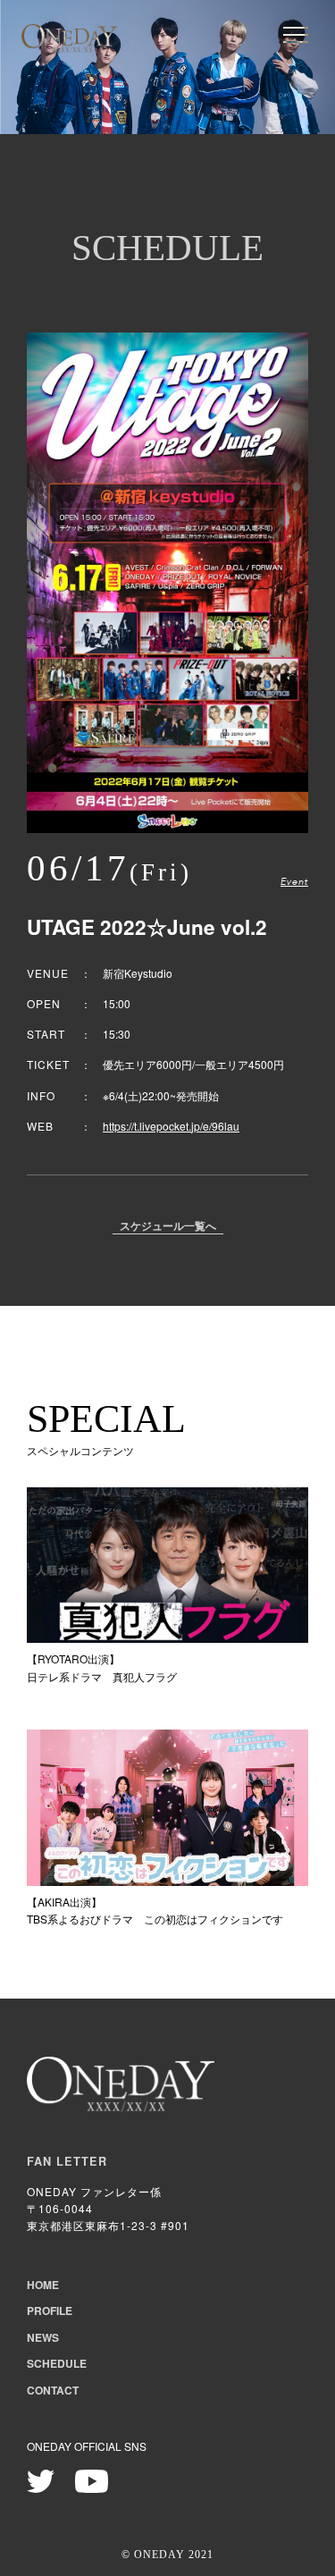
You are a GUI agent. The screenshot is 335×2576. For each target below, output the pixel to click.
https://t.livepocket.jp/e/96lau (171, 1126)
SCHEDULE (57, 2363)
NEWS (43, 2337)
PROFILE (50, 2311)
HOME (43, 2285)
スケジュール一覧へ (168, 1227)
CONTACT (53, 2390)
